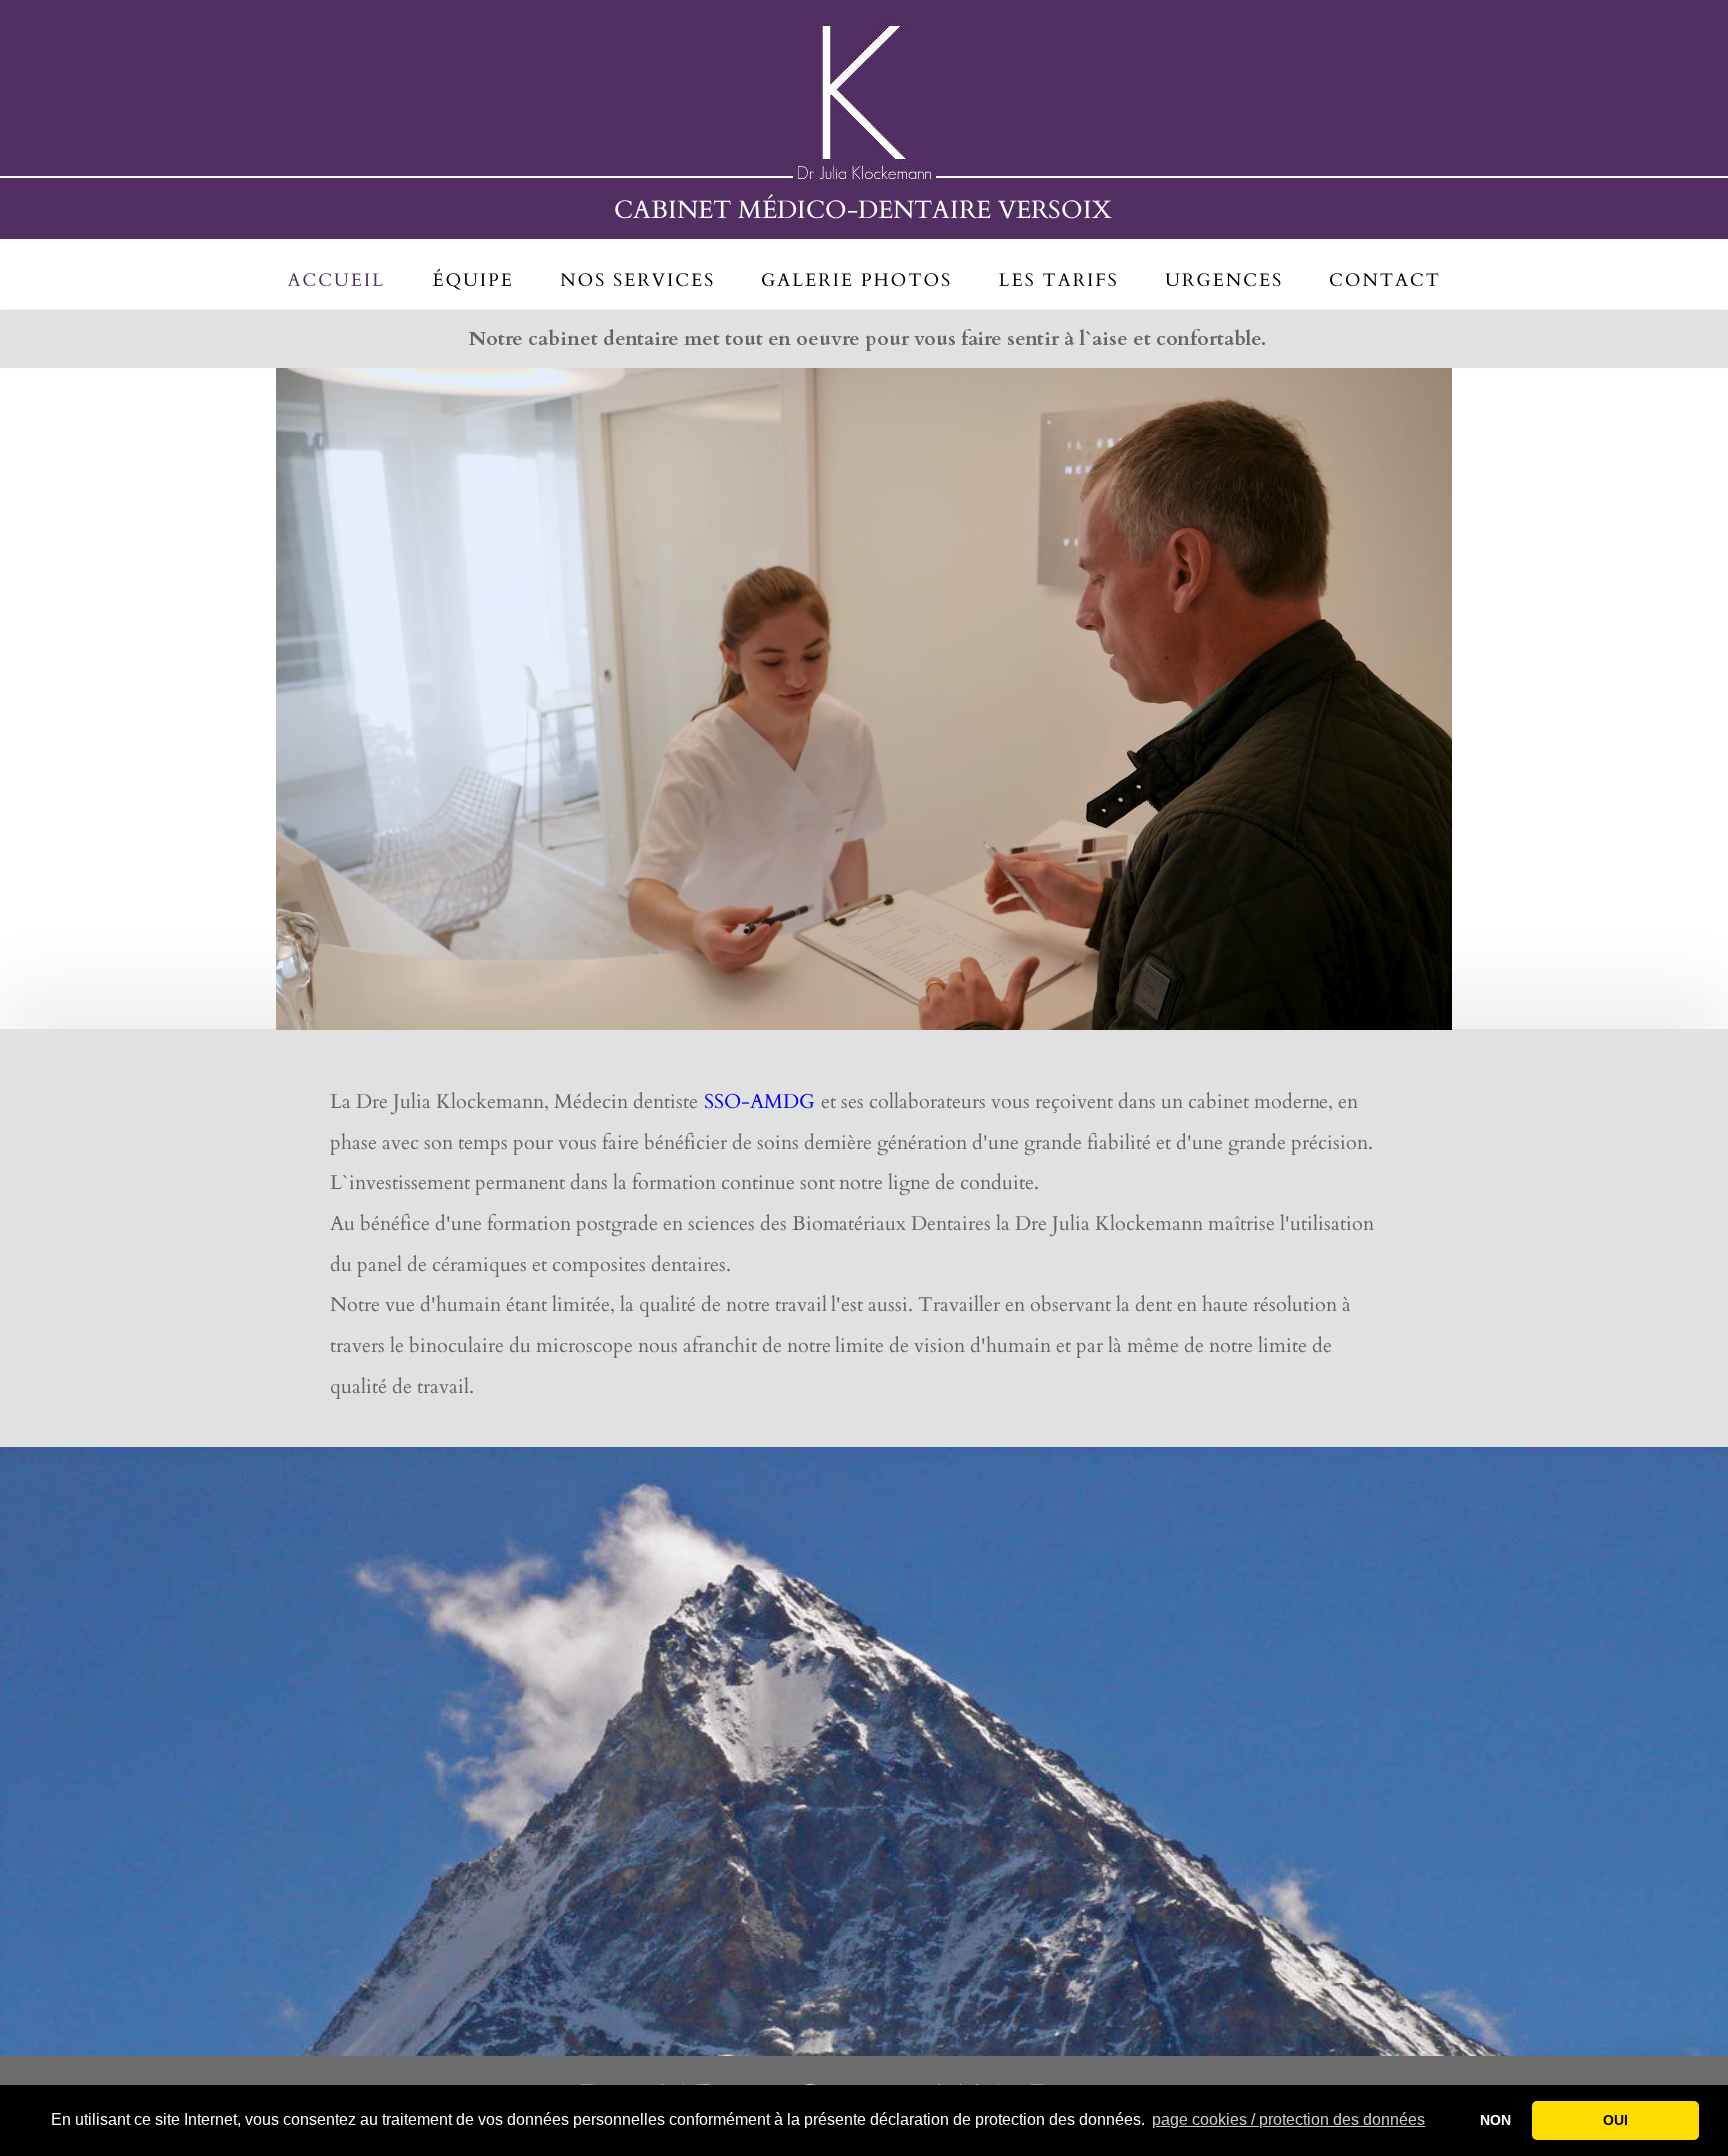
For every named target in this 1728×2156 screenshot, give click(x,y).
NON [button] (1495, 2120)
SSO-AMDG (759, 1101)
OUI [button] (1615, 2120)
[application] (864, 699)
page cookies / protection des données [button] (1288, 2119)
